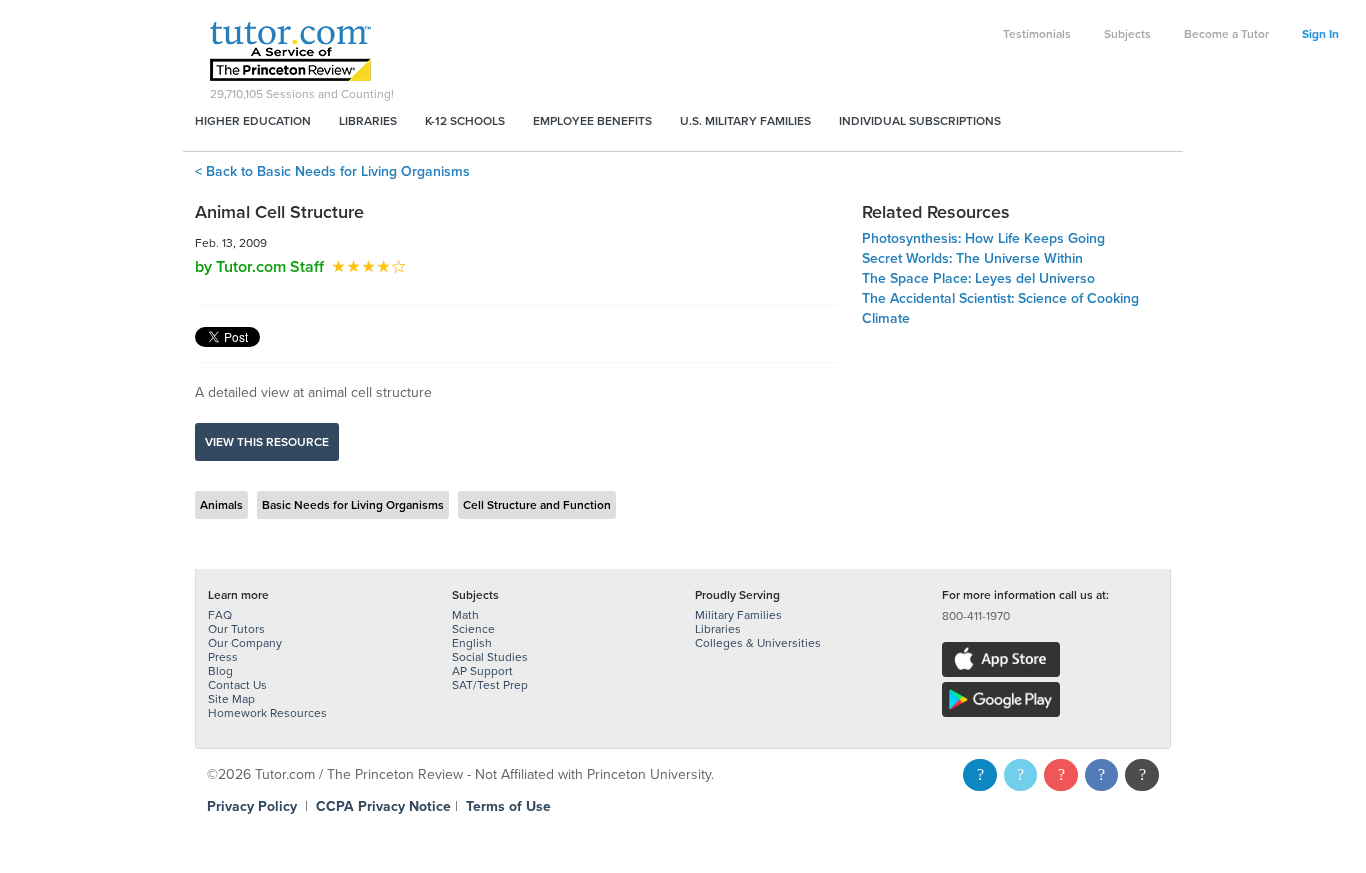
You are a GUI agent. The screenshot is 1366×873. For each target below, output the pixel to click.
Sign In (1320, 34)
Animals (221, 505)
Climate (886, 318)
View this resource (267, 442)
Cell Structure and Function (537, 505)
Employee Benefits (592, 121)
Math (465, 615)
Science (473, 629)
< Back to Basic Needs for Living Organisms (332, 171)
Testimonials (1037, 34)
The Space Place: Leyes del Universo (978, 278)
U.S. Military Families (745, 121)
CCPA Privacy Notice (383, 806)
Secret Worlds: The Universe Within (972, 258)
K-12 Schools (465, 121)
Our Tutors (236, 629)
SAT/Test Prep (490, 685)
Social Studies (490, 657)
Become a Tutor (1226, 34)
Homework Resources (267, 713)
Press (223, 657)
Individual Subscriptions (920, 121)
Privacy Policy (252, 806)
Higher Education (253, 121)
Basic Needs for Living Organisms (353, 505)
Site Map (231, 699)
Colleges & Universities (758, 643)
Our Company (245, 643)
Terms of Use (508, 806)
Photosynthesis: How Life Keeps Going (983, 238)
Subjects (1127, 34)
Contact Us (237, 685)
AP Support (482, 671)
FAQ (220, 615)
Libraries (368, 121)
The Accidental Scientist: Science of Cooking (1000, 298)
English (472, 643)
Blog (220, 671)
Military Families (738, 615)
